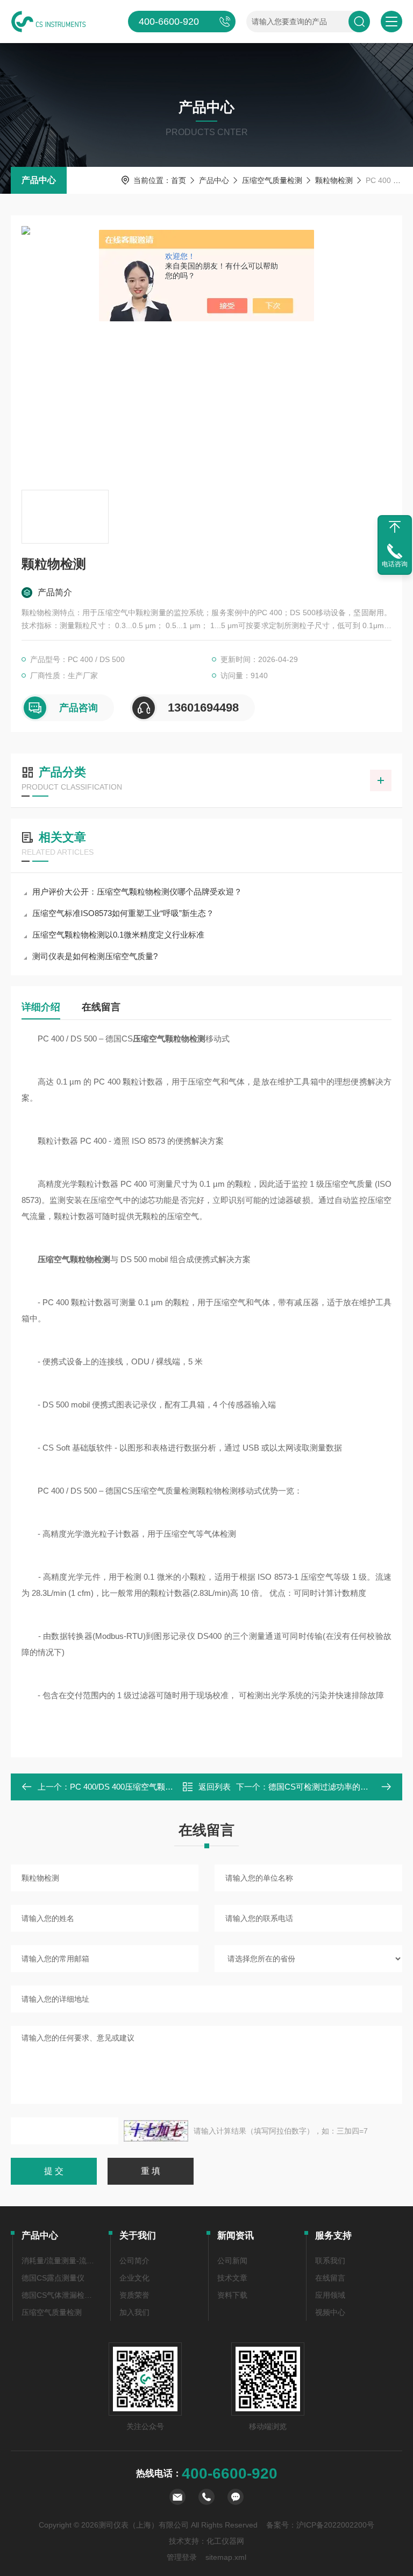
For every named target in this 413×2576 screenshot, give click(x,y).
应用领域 (330, 2295)
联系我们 (330, 2261)
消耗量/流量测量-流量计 (60, 2261)
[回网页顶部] (395, 527)
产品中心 (39, 180)
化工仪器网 (225, 2541)
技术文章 (232, 2278)
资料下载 (232, 2295)
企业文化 (134, 2278)
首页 (179, 180)
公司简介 (134, 2261)
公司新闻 (232, 2261)
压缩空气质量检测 (272, 180)
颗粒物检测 (334, 180)
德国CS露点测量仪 (53, 2278)
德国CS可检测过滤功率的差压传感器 (334, 1787)
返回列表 (215, 1787)
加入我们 (134, 2312)
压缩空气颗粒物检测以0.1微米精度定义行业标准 (118, 935)
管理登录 (182, 2557)
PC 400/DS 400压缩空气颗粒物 (126, 1787)
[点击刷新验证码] (156, 2131)
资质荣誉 (134, 2295)
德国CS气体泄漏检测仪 (60, 2295)
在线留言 (101, 1007)
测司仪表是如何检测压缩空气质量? (95, 956)
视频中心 (330, 2312)
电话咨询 (395, 564)
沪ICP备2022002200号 (335, 2525)
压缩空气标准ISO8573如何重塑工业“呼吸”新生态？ (123, 913)
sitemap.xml (226, 2557)
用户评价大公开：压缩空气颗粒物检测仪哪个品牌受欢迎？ (137, 892)
